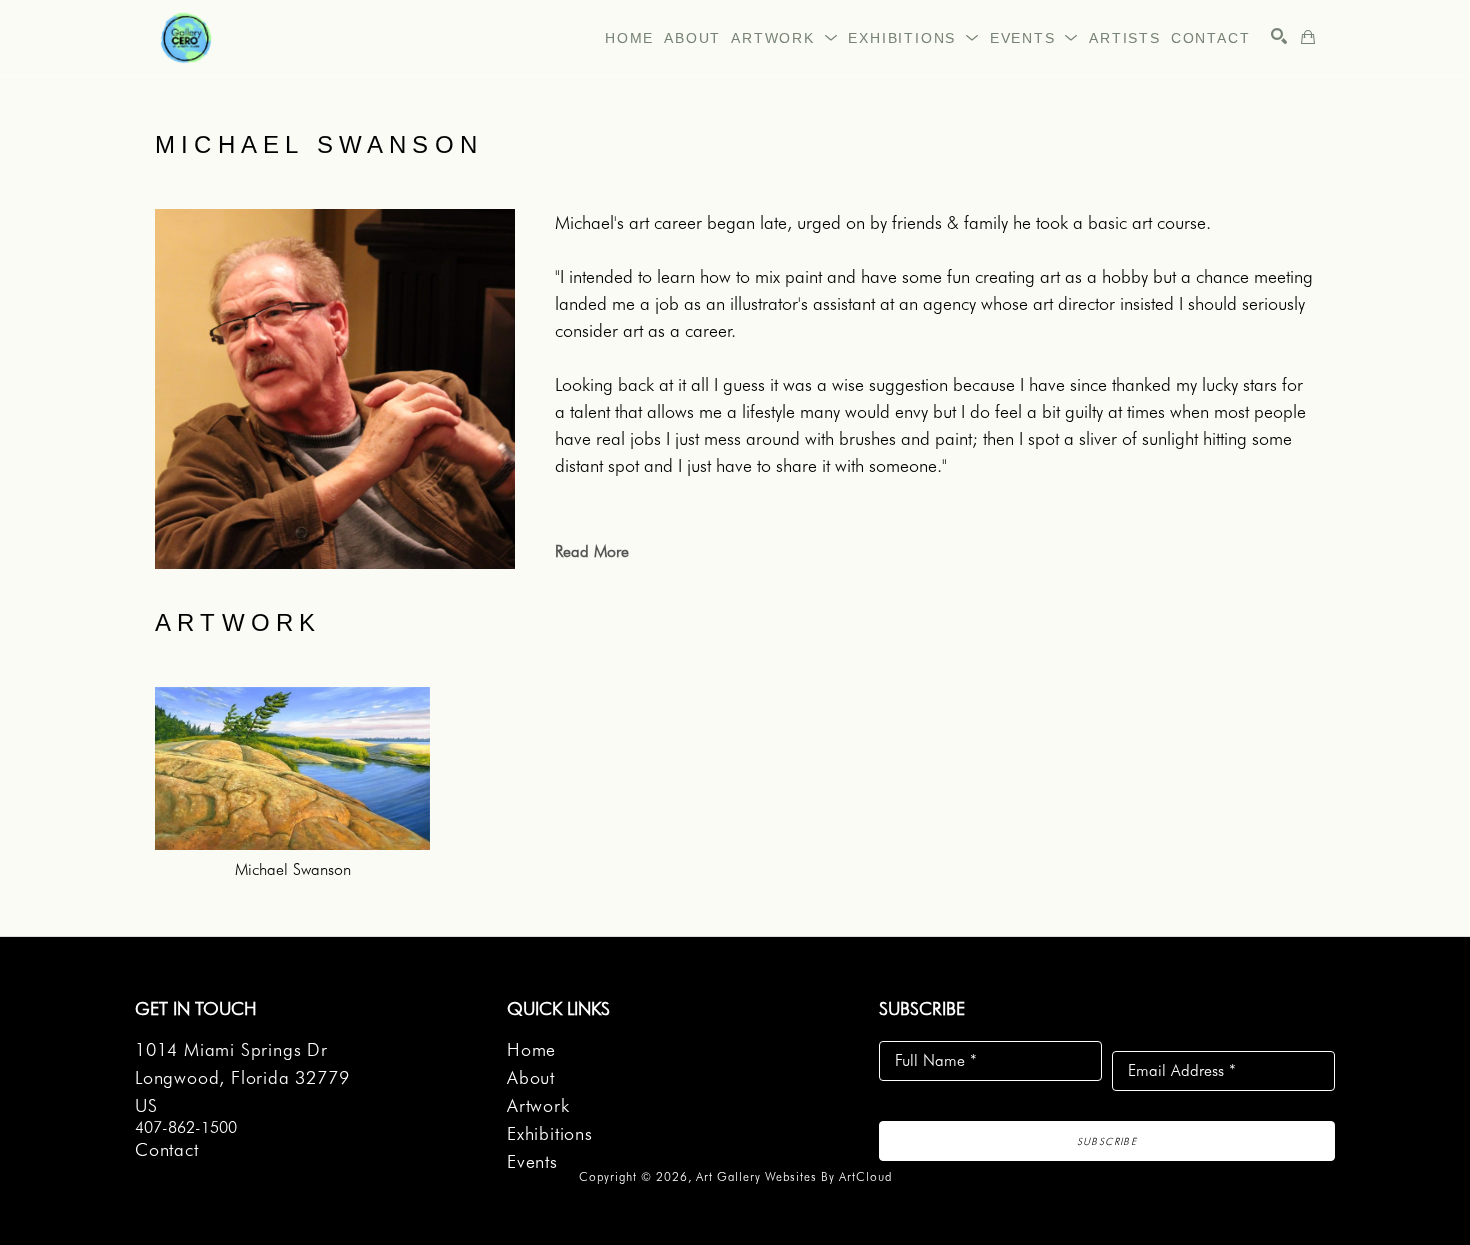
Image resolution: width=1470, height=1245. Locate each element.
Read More (592, 551)
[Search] (1279, 36)
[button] (784, 38)
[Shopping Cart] (1308, 37)
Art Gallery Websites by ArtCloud (794, 1176)
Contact (167, 1149)
